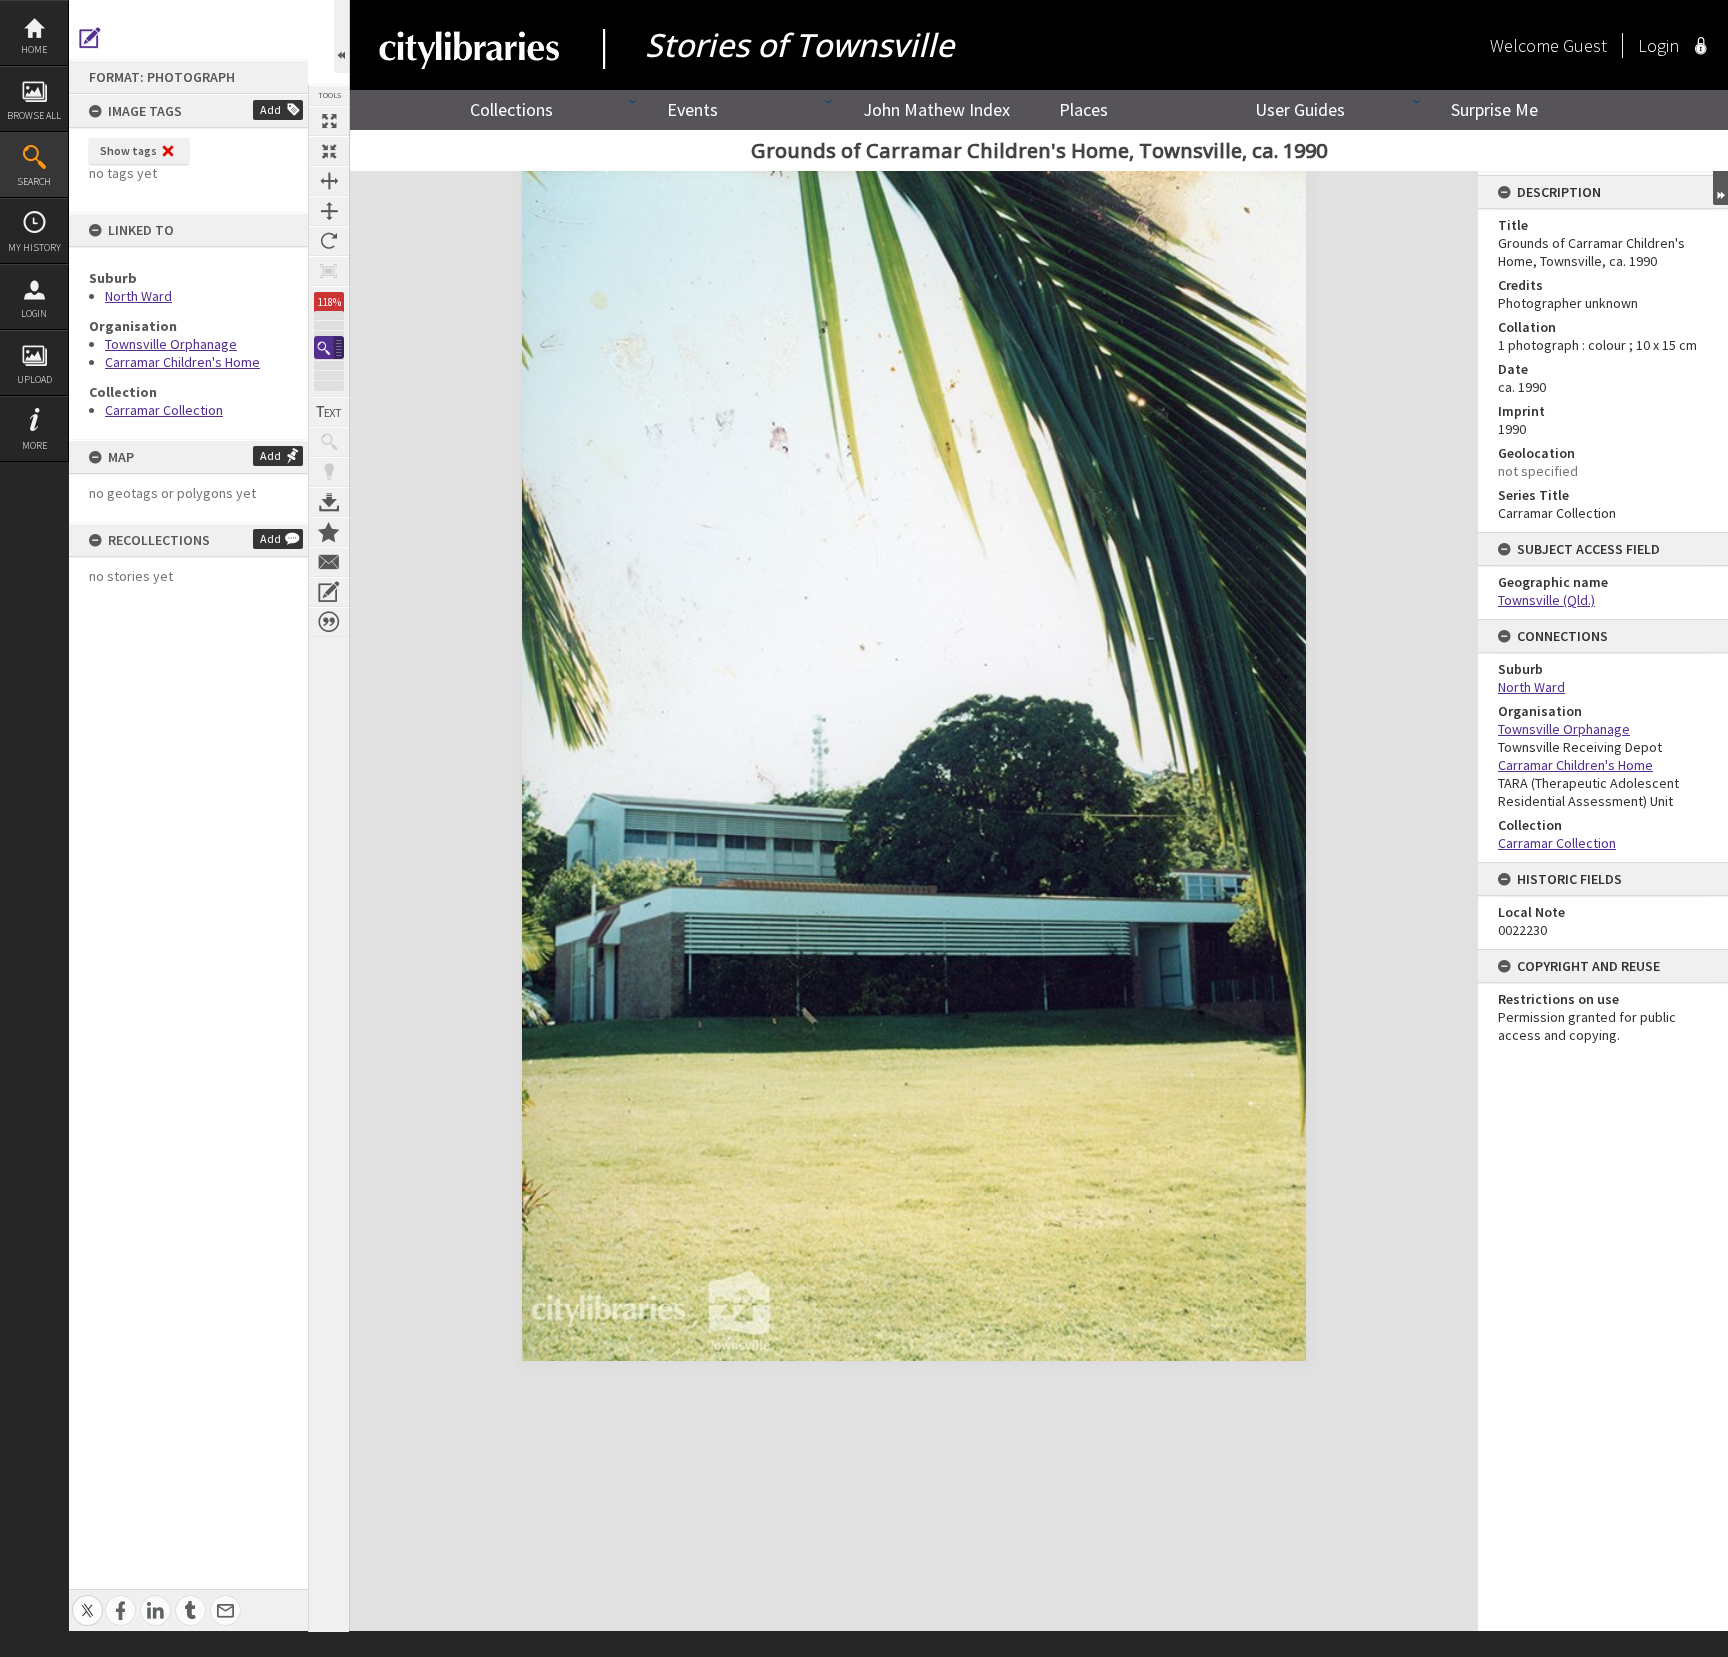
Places (1083, 109)
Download (329, 502)
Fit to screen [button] (329, 151)
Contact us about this (329, 562)
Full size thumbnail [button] (329, 121)
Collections (511, 109)
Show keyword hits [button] (329, 442)
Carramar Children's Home (182, 362)
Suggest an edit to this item (90, 38)
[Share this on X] (87, 1599)
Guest (1585, 45)
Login (34, 313)
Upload (34, 379)
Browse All (34, 115)
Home (34, 49)
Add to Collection (329, 532)
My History (34, 247)
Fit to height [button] (329, 211)
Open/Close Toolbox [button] (341, 36)
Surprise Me (1494, 109)
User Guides (1300, 109)
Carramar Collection (164, 410)
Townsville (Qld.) (1546, 600)
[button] (329, 347)
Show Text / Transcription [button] (329, 412)
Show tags (128, 150)
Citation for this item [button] (329, 622)
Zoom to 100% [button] (329, 271)
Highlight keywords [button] (329, 472)
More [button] (34, 445)
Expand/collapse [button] (1720, 188)
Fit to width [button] (329, 181)
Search (34, 181)
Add (270, 109)
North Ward (138, 296)
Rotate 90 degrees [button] (329, 241)
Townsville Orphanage (171, 344)
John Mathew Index (936, 109)
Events (692, 109)
